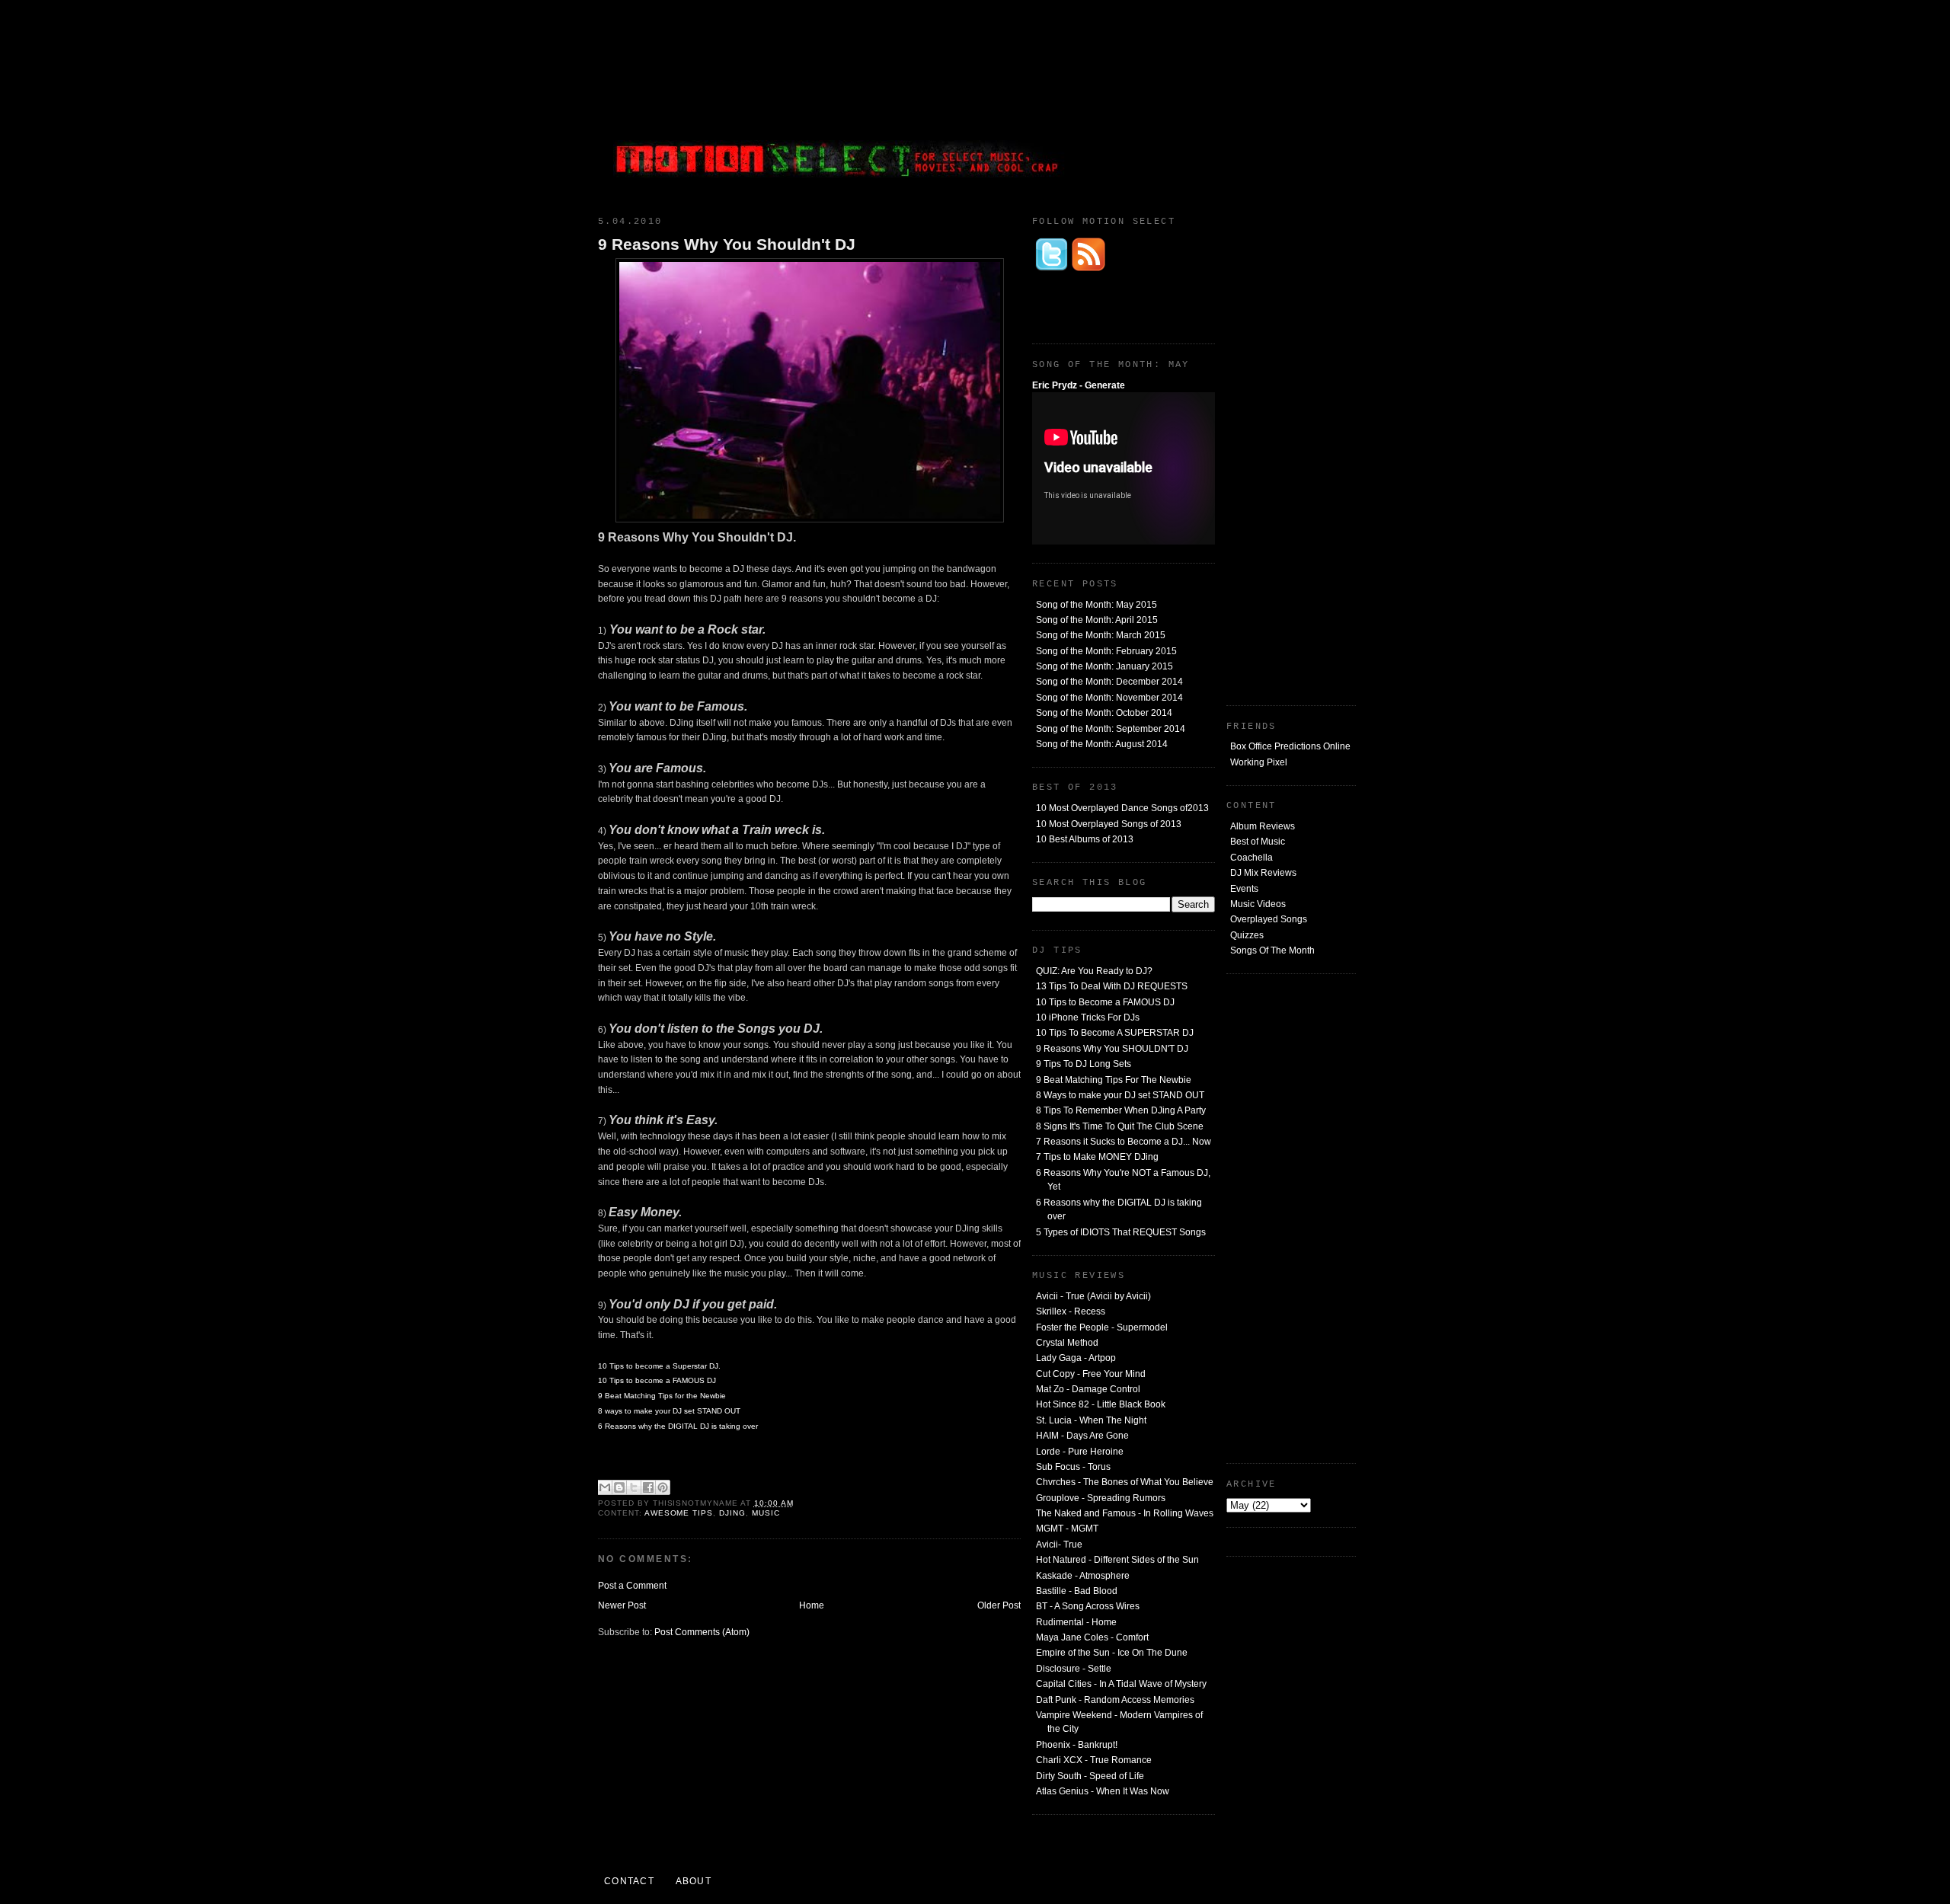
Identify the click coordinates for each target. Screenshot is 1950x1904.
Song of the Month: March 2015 (1101, 635)
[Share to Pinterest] (663, 1487)
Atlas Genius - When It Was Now (1103, 1791)
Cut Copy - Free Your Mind (1091, 1374)
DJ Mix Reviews (1263, 873)
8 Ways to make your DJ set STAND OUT (1120, 1095)
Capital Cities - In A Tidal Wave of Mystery (1121, 1684)
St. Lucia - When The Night (1091, 1420)
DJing (732, 1513)
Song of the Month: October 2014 (1104, 713)
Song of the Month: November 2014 (1109, 698)
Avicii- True (1059, 1545)
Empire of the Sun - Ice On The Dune (1112, 1653)
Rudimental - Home (1076, 1622)
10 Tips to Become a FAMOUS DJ (1105, 1002)
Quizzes (1247, 935)
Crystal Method (1067, 1343)
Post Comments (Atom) (702, 1632)
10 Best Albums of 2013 (1085, 839)
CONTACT (629, 1881)
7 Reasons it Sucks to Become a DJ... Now (1124, 1142)
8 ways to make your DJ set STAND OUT (669, 1411)
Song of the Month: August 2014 (1102, 744)
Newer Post (622, 1605)
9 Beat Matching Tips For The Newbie (1114, 1080)
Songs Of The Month (1272, 950)
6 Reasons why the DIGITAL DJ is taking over (678, 1426)
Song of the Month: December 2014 (1109, 682)
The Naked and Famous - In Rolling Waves (1125, 1513)
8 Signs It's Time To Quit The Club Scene (1120, 1126)
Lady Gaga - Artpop (1076, 1358)
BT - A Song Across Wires (1088, 1606)
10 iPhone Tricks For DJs (1088, 1017)
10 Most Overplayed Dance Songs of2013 (1122, 808)
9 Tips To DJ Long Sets (1084, 1064)
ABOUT (694, 1881)
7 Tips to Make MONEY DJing (1097, 1157)
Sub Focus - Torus (1073, 1467)
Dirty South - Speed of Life (1090, 1776)
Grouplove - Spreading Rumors (1101, 1498)
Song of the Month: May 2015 (1096, 605)
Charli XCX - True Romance (1094, 1760)
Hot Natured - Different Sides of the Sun (1117, 1560)
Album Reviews (1263, 826)
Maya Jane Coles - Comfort (1092, 1637)
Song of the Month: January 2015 (1104, 666)
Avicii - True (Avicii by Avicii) (1093, 1296)
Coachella (1252, 858)
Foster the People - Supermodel (1102, 1327)
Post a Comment (632, 1586)
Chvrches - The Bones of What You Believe (1125, 1482)
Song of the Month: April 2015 (1097, 620)
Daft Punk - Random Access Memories (1115, 1700)
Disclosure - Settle (1074, 1669)
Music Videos (1258, 904)
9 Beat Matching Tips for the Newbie (662, 1396)
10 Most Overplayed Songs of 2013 (1109, 824)
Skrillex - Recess (1071, 1311)
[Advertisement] (1242, 103)
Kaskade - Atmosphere (1083, 1576)
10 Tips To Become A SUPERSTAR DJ (1115, 1033)
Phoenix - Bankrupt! (1077, 1745)
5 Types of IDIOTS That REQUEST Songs (1121, 1232)
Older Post (999, 1605)
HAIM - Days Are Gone (1082, 1436)
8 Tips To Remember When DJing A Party (1121, 1110)
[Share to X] (634, 1487)
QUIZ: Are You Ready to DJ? (1094, 971)
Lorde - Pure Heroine (1080, 1452)
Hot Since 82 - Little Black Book (1101, 1404)
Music (766, 1513)
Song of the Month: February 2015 (1106, 651)
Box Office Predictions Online (1290, 746)
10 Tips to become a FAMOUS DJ (657, 1380)
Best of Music (1258, 842)
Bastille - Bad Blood (1077, 1591)
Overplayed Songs (1269, 919)
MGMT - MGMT (1067, 1529)
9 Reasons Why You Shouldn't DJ (727, 244)
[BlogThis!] (619, 1487)
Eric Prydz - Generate (1079, 385)
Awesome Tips (679, 1513)
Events (1244, 889)
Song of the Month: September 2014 (1111, 729)
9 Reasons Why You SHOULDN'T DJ (1112, 1049)
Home (812, 1605)
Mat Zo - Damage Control (1088, 1389)
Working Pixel (1259, 762)
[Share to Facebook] (648, 1487)
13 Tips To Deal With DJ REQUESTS (1112, 986)
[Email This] (605, 1487)
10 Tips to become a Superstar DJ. (659, 1366)
